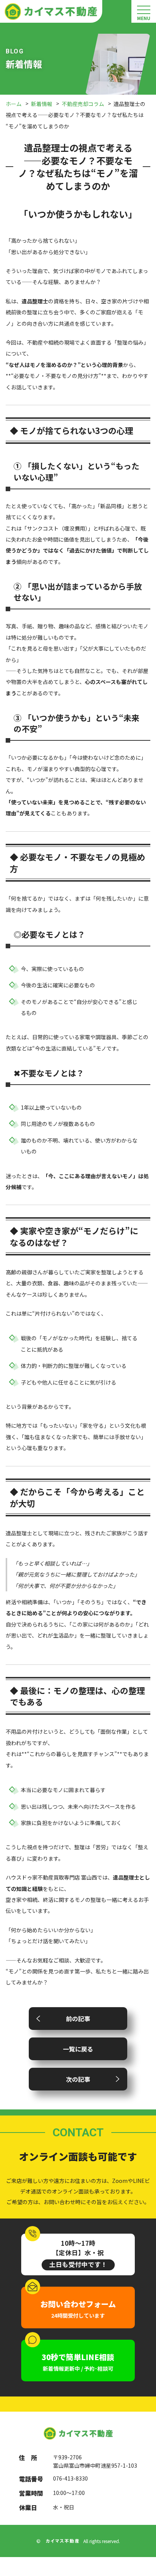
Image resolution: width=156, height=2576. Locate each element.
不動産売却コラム (83, 104)
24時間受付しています (78, 2309)
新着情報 (42, 104)
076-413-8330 (70, 2478)
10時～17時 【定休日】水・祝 (78, 2254)
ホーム (14, 104)
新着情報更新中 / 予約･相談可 (78, 2362)
